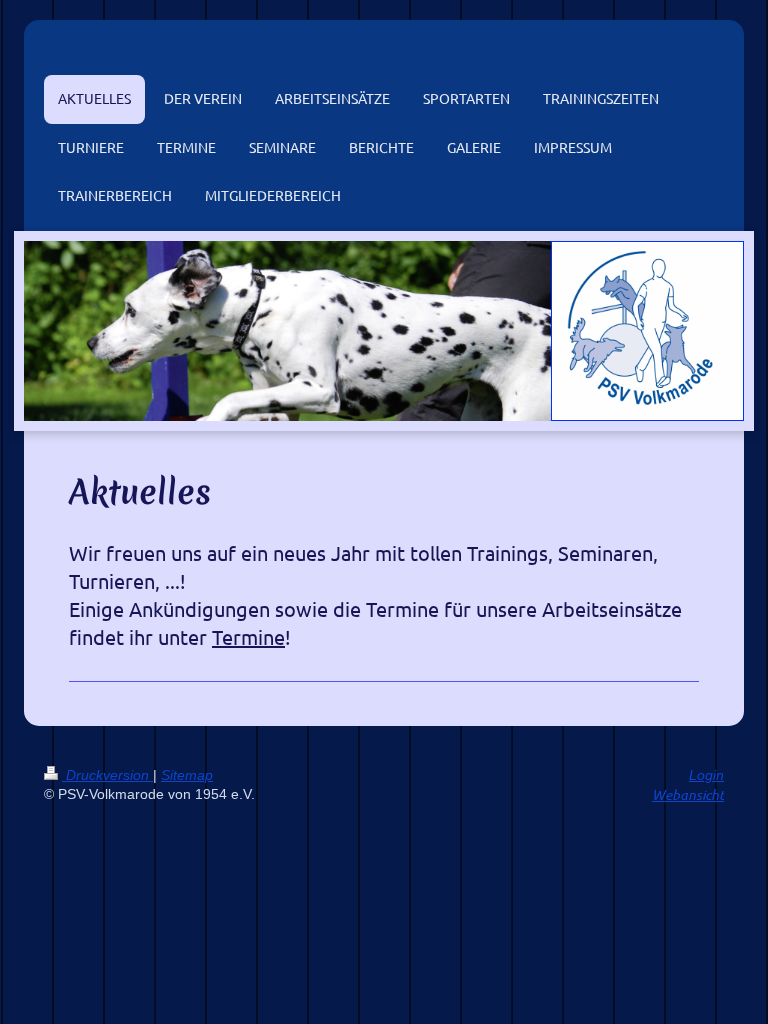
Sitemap (187, 775)
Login (706, 775)
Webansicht (688, 794)
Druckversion (107, 775)
